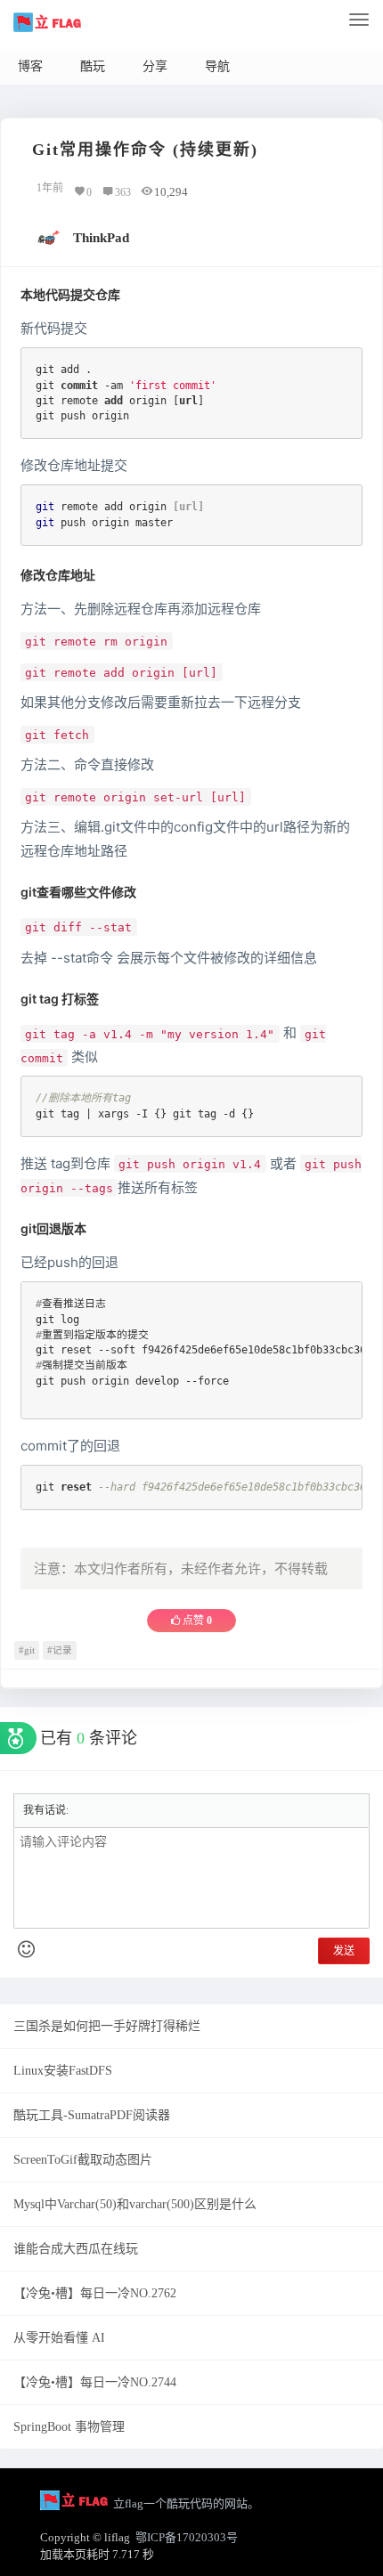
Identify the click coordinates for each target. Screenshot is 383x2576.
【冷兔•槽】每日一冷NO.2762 (95, 2293)
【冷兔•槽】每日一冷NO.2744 (95, 2382)
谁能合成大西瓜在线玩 (76, 2249)
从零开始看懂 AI (59, 2338)
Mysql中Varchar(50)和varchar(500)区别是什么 (135, 2204)
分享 (155, 66)
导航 (217, 66)
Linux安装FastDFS (63, 2071)
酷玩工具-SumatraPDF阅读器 (92, 2115)
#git (27, 1650)
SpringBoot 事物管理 (69, 2427)
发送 (344, 1951)
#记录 (60, 1650)
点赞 (196, 1621)
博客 (30, 66)
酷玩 (93, 66)
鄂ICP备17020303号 (187, 2537)
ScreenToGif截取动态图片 (83, 2160)
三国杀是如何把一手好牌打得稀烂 (107, 2026)
